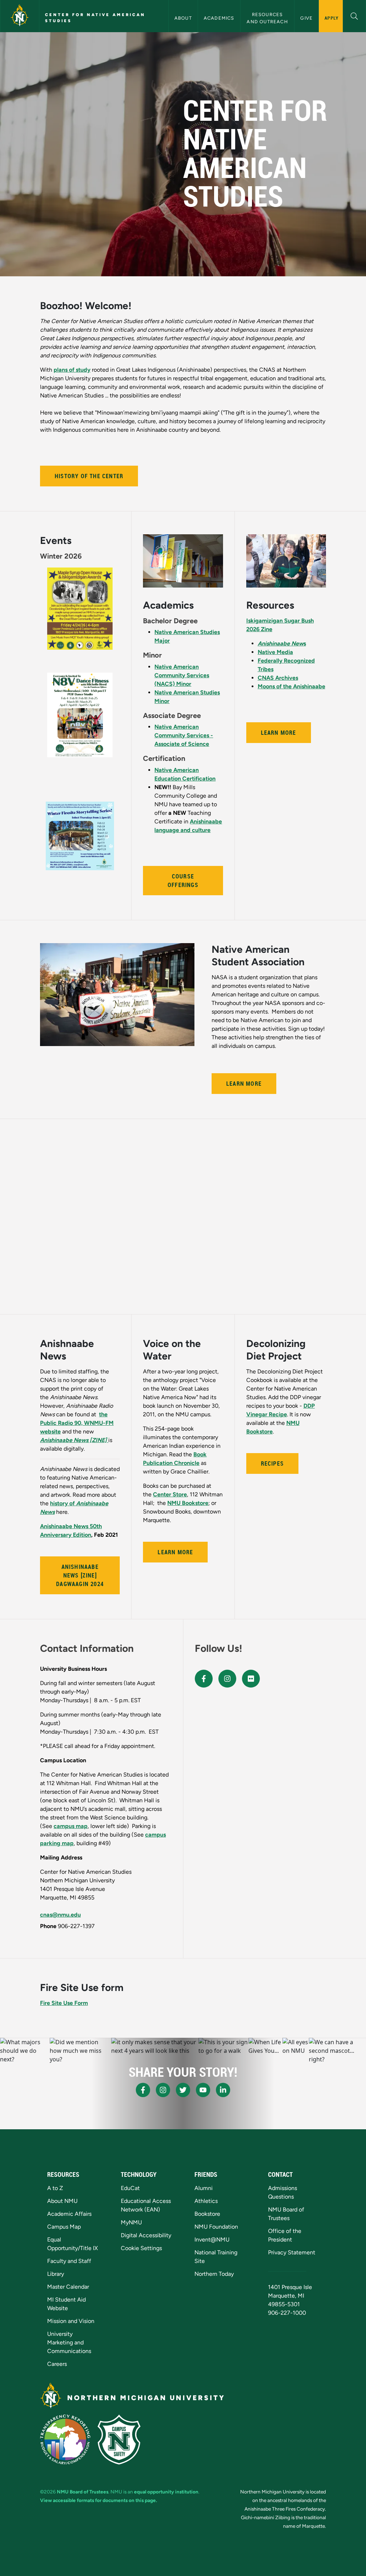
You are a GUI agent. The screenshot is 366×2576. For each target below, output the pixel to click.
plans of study (72, 370)
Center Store (170, 1494)
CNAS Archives (278, 678)
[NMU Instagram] (163, 2090)
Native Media (275, 652)
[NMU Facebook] (143, 2090)
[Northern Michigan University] (20, 16)
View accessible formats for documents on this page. (98, 2500)
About (183, 18)
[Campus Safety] (119, 2439)
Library (56, 2274)
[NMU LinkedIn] (223, 2090)
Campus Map (64, 2227)
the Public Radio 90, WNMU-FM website (77, 1423)
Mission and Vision (71, 2321)
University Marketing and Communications (69, 2342)
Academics (219, 18)
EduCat (130, 2188)
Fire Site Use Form (64, 2003)
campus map (71, 1826)
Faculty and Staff (69, 2261)
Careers (57, 2364)
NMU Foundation (216, 2227)
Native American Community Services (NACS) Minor (182, 675)
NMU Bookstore (188, 1503)
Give (306, 18)
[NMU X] (183, 2090)
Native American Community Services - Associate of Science (184, 735)
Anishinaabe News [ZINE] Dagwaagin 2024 (80, 1575)
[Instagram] (227, 1679)
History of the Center (89, 476)
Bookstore (207, 2214)
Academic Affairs (69, 2214)
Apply (332, 18)
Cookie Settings (141, 2248)
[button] (354, 15)
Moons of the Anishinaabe (291, 686)
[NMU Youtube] (203, 2090)
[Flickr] (251, 1679)
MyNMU (131, 2222)
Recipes (272, 1463)
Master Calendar (68, 2287)
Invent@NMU (212, 2240)
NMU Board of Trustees (83, 2492)
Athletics (206, 2201)
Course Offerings (183, 881)
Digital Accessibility (146, 2235)
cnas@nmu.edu (60, 1915)
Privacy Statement (292, 2252)
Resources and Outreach (267, 18)
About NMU (62, 2201)
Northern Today (214, 2274)
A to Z (55, 2188)
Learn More (279, 733)
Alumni (204, 2188)
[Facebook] (204, 1679)
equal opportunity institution (166, 2492)
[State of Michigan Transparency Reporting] (65, 2439)
